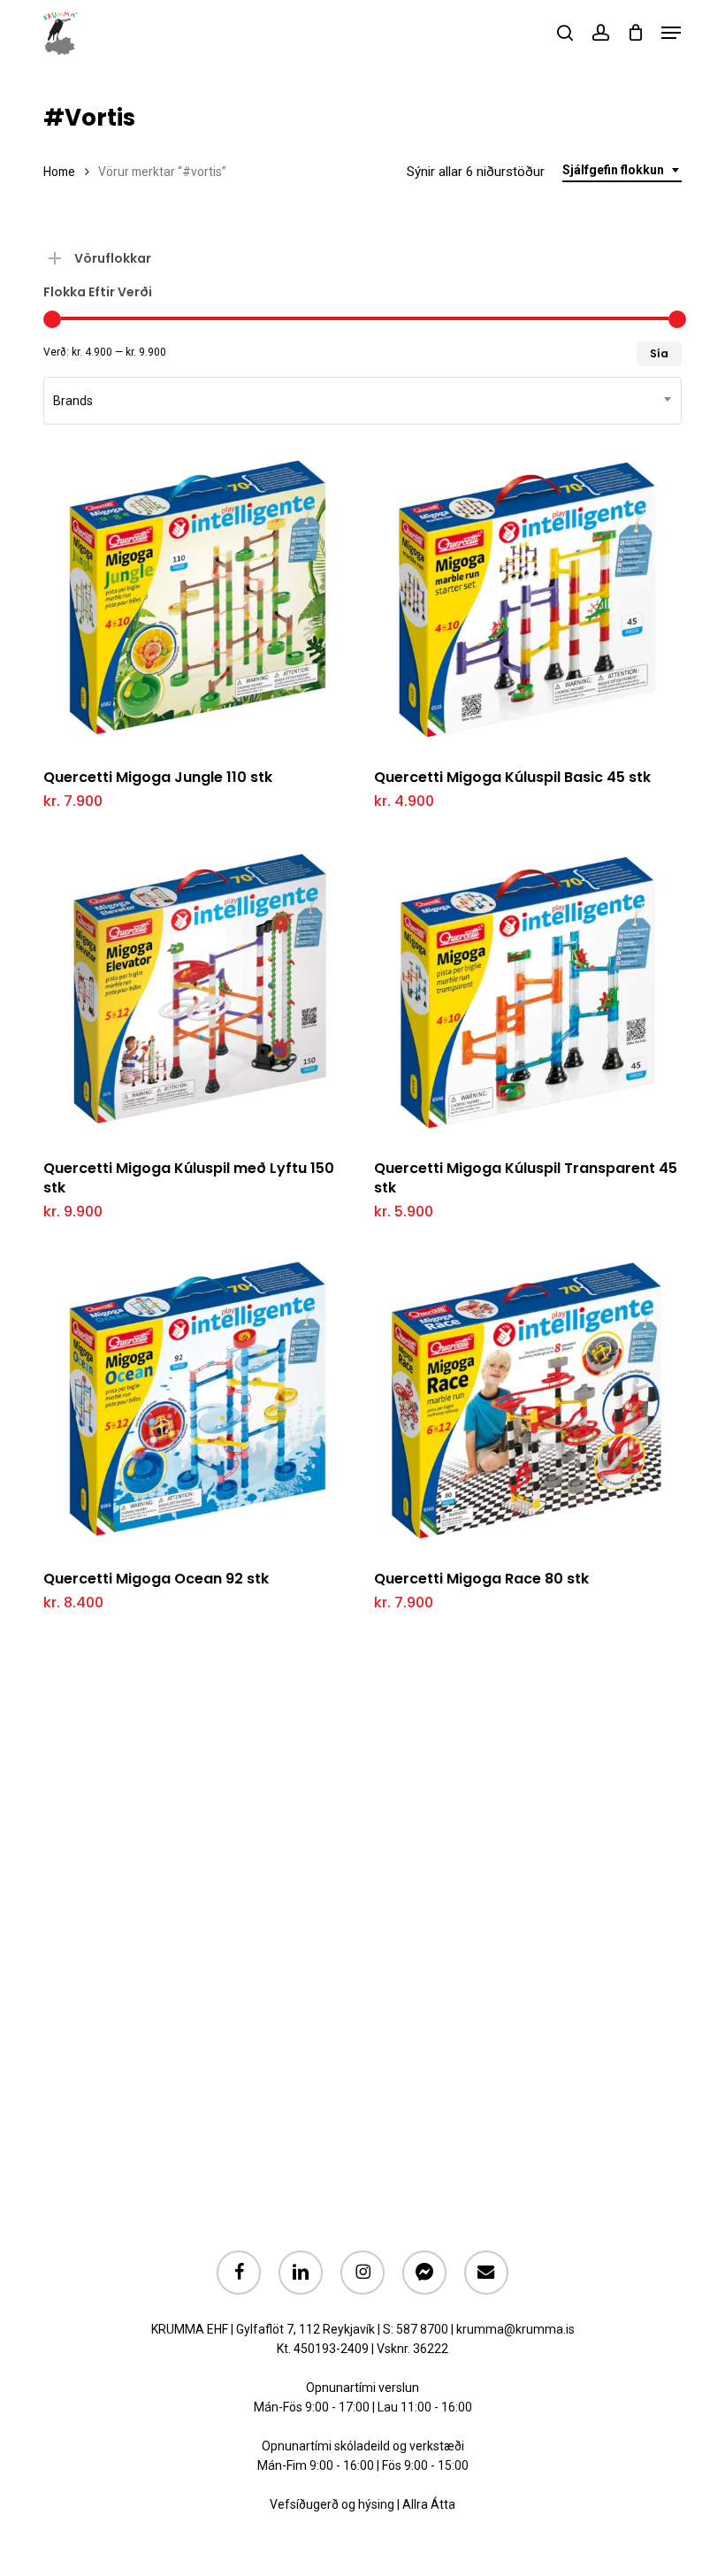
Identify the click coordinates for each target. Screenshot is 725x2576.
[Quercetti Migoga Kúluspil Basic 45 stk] (527, 599)
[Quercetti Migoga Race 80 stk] (527, 1401)
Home (59, 172)
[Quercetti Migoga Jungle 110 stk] (196, 599)
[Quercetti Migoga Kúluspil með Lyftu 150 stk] (196, 990)
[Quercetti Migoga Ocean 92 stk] (196, 1401)
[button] (671, 33)
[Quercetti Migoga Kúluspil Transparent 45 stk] (527, 990)
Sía (659, 353)
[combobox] (622, 170)
